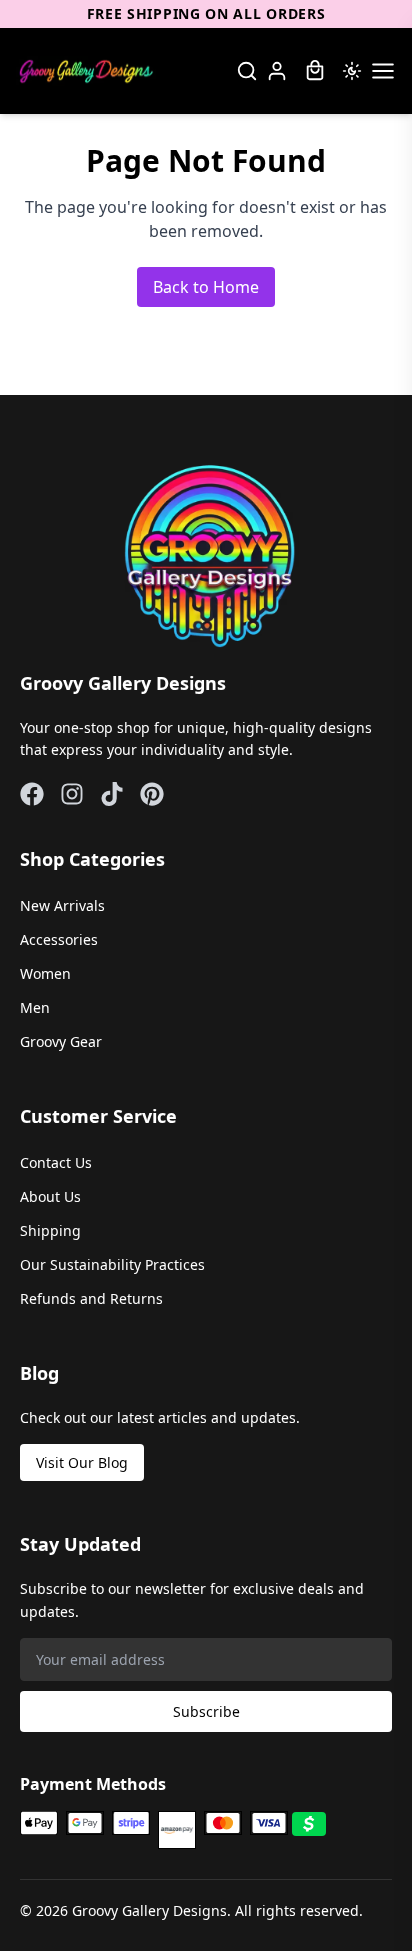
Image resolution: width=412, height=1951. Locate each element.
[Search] (247, 71)
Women (45, 973)
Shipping (50, 1230)
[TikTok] (112, 794)
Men (35, 1007)
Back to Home (206, 287)
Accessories (59, 939)
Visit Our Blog (82, 1462)
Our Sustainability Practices (112, 1264)
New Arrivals (62, 905)
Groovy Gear (61, 1041)
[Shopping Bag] (315, 71)
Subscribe (206, 1711)
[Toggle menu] (383, 71)
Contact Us (56, 1162)
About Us (50, 1196)
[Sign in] (277, 71)
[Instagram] (72, 794)
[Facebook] (32, 794)
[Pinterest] (152, 794)
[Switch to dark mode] (352, 71)
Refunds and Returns (91, 1298)
